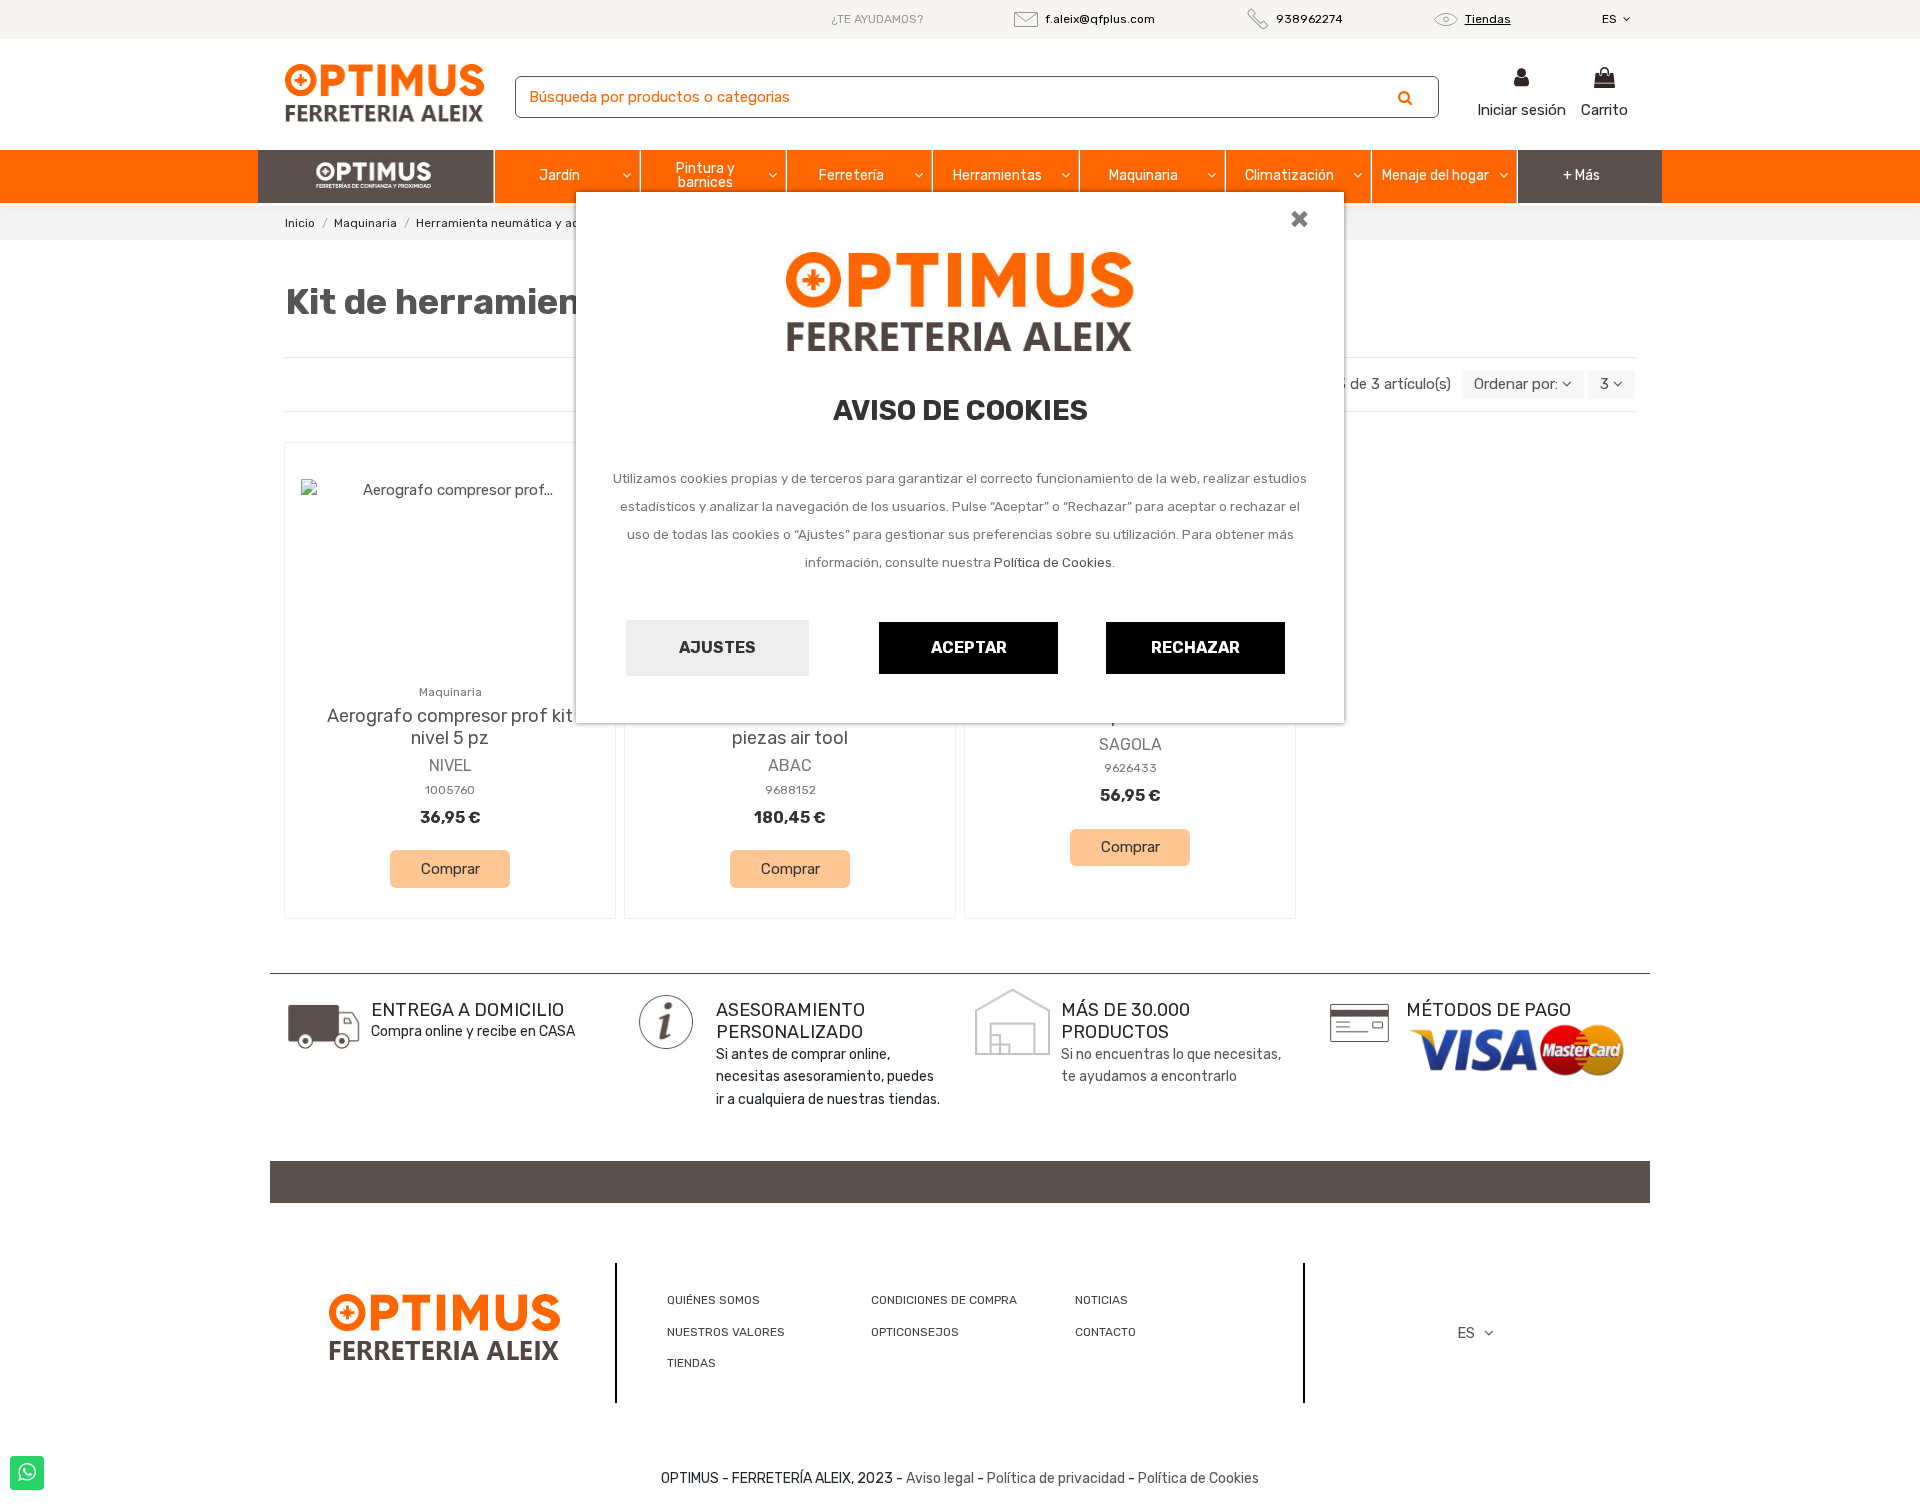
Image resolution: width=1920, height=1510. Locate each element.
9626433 (1130, 768)
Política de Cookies (1053, 562)
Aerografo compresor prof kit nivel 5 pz (450, 727)
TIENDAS (691, 1363)
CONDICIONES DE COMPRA (944, 1300)
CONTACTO (1105, 1332)
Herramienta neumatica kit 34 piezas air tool (790, 727)
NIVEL (450, 765)
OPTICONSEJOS (915, 1332)
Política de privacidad (1056, 1478)
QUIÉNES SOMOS (713, 1300)
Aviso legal (940, 1478)
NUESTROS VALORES (726, 1332)
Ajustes (717, 647)
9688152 (790, 790)
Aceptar (969, 647)
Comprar (450, 869)
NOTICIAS (1101, 1300)
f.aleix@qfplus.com (1100, 19)
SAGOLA (1130, 744)
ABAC (790, 765)
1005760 (450, 790)
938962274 (1309, 19)
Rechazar (1195, 647)
